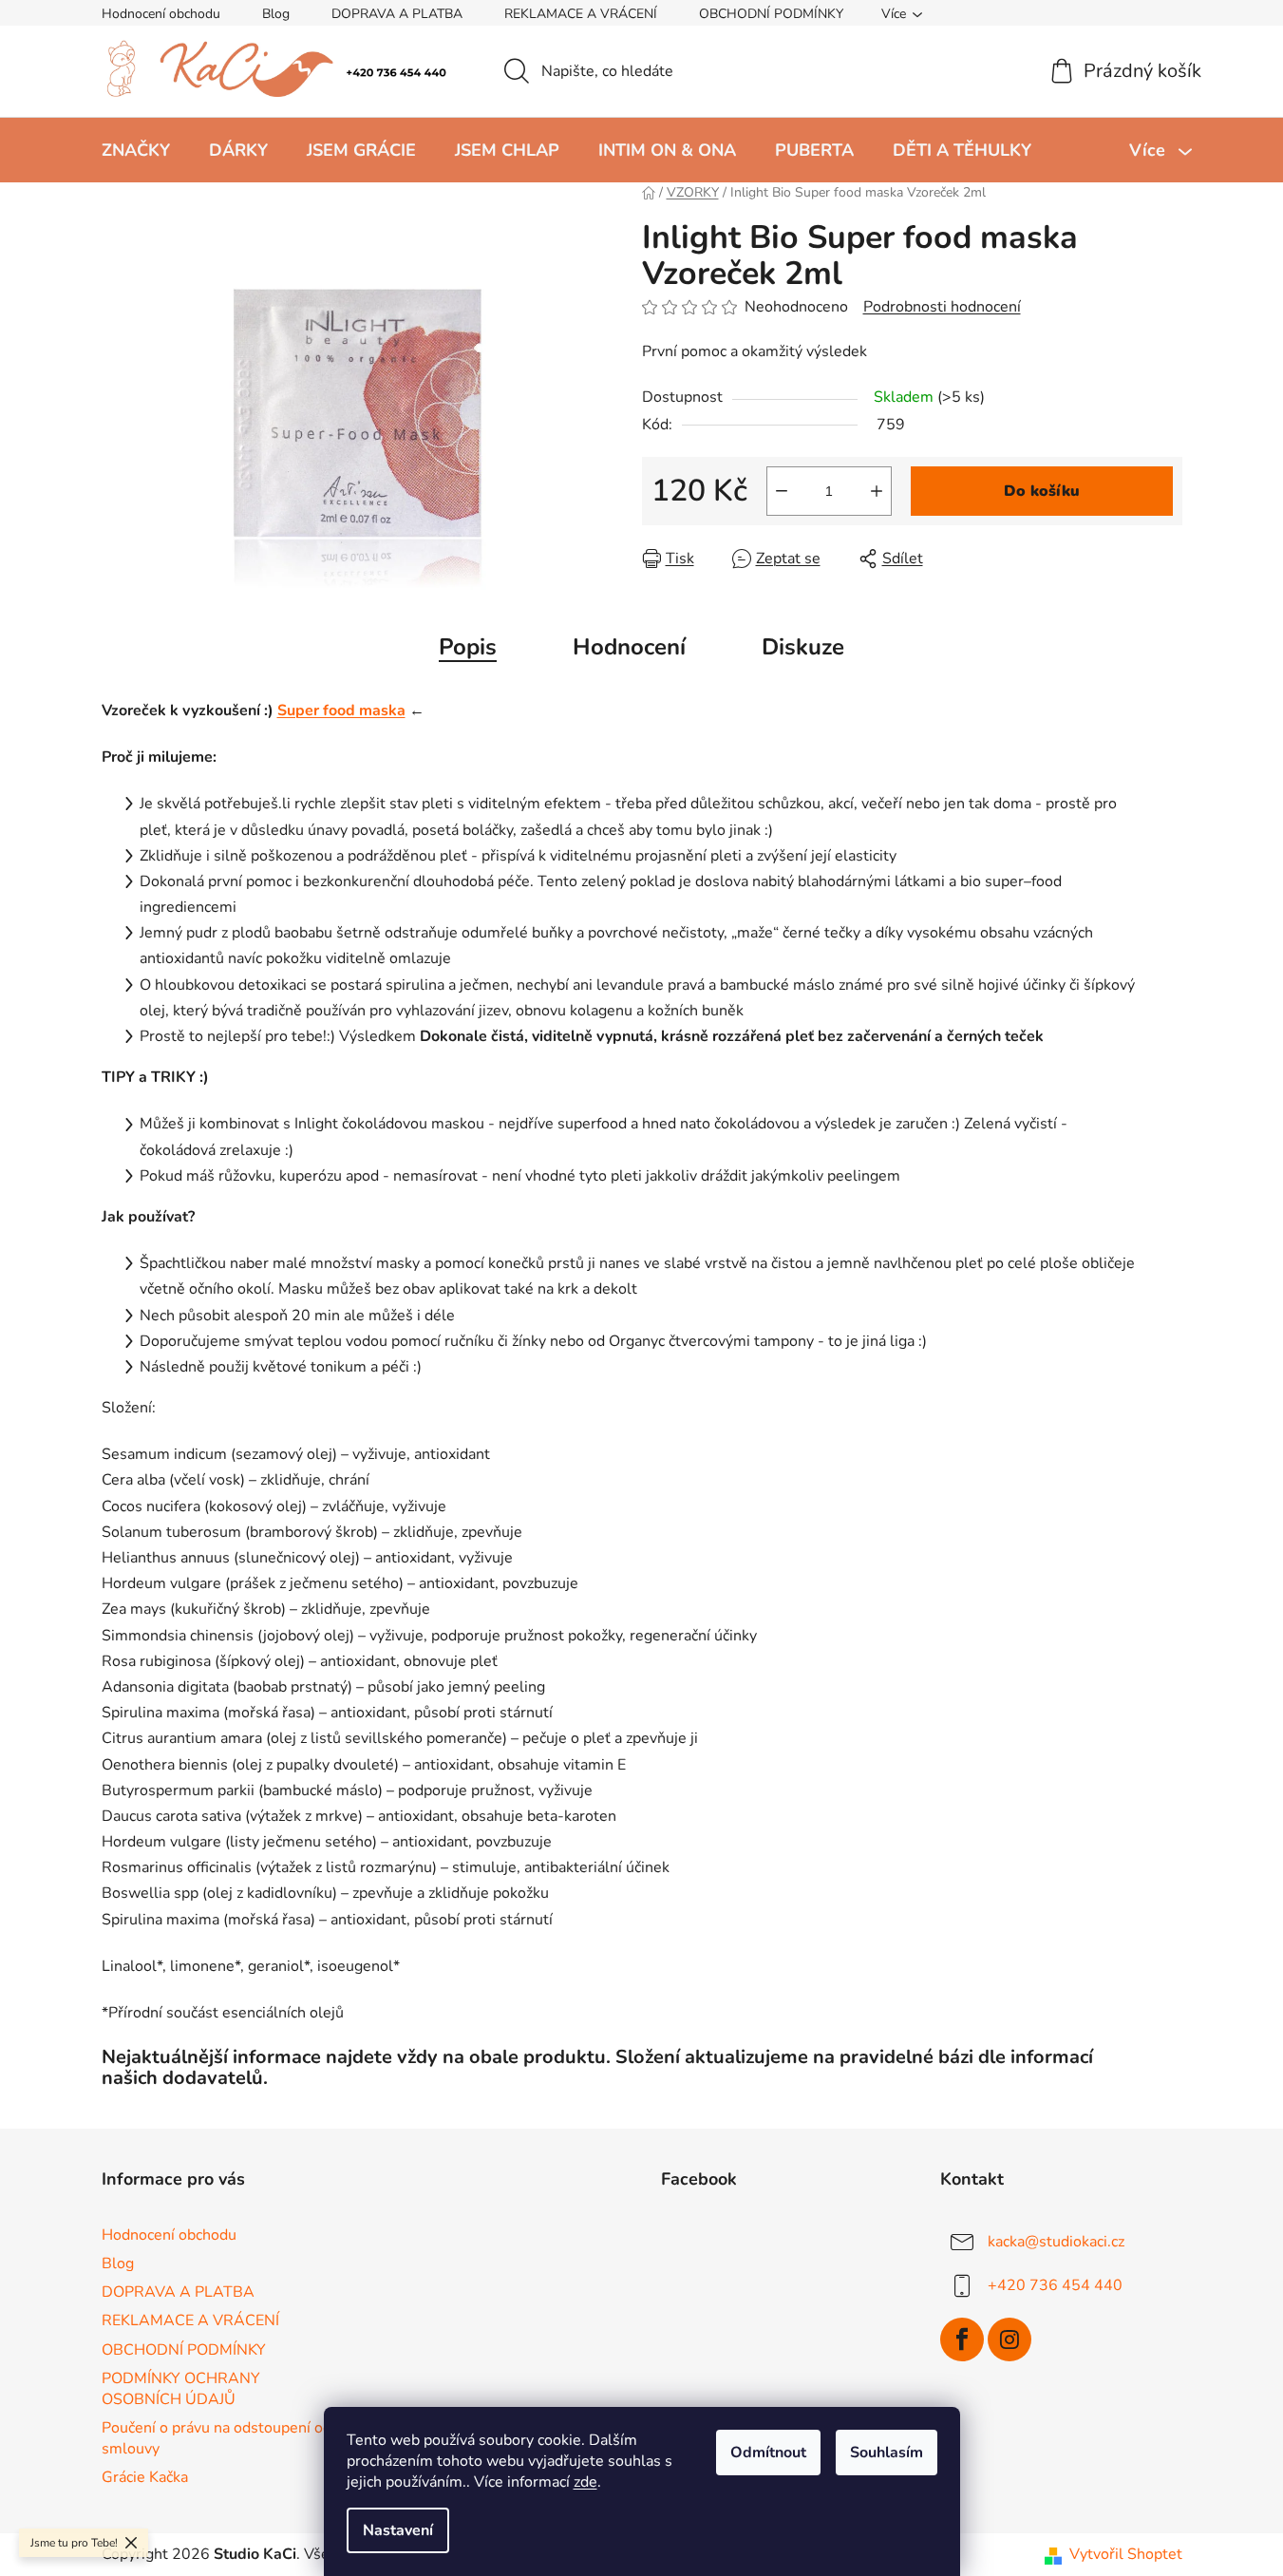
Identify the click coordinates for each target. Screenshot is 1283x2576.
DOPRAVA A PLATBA (397, 14)
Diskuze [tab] (803, 647)
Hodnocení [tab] (629, 647)
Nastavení (398, 2530)
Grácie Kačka (145, 2477)
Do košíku (1042, 491)
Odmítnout (768, 2453)
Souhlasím (887, 2453)
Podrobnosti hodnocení (942, 307)
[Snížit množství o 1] (782, 491)
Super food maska (341, 710)
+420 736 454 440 (1055, 2285)
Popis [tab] (468, 647)
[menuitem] (136, 150)
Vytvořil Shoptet (1126, 2554)
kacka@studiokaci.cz (1056, 2242)
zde (585, 2482)
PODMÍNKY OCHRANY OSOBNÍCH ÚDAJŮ (181, 2389)
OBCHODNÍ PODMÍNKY (771, 14)
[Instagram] (1009, 2339)
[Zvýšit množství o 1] (877, 491)
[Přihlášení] (992, 71)
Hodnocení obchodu (161, 14)
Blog (276, 14)
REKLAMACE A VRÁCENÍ (581, 14)
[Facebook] (962, 2339)
